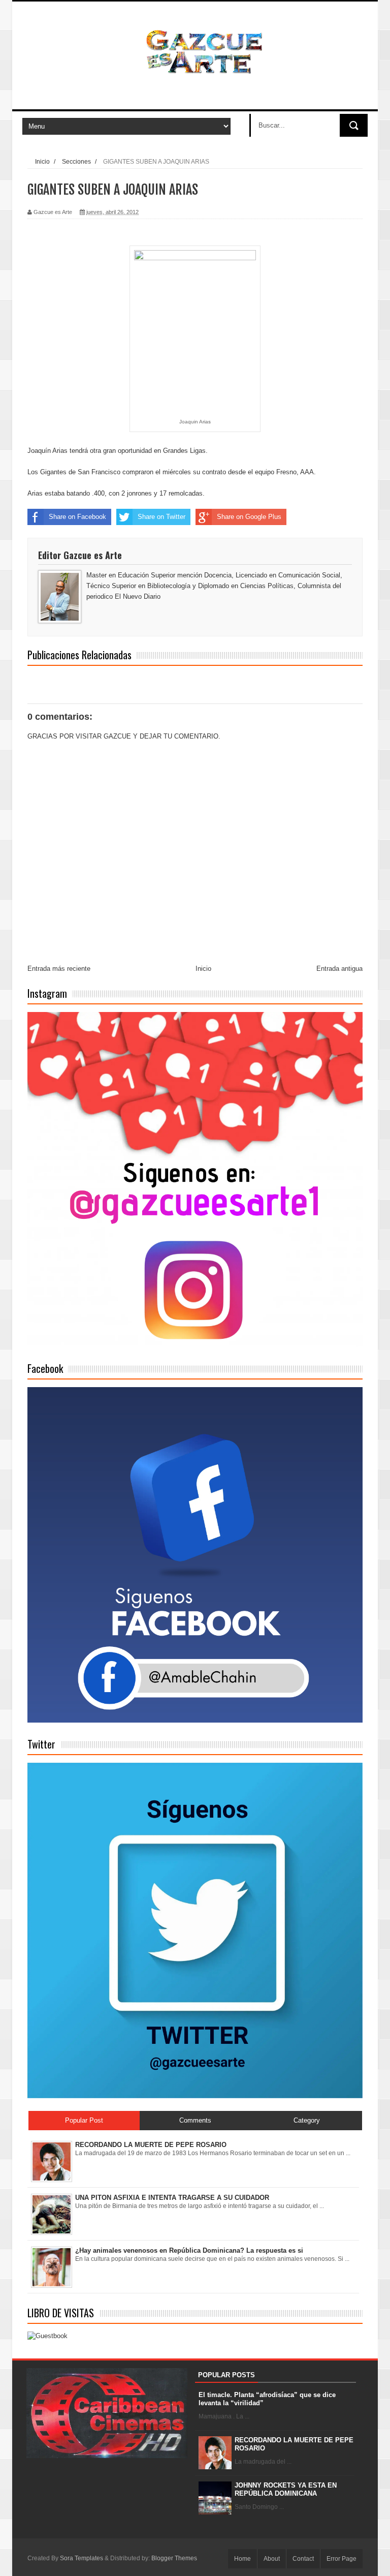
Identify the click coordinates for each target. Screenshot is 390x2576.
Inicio (42, 161)
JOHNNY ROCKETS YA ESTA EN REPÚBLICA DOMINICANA (286, 2489)
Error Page (342, 2559)
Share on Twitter (161, 517)
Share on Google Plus (249, 517)
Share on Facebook (77, 517)
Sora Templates (82, 2558)
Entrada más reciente (59, 969)
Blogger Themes (174, 2558)
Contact (303, 2559)
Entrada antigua (339, 969)
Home (242, 2559)
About (272, 2559)
